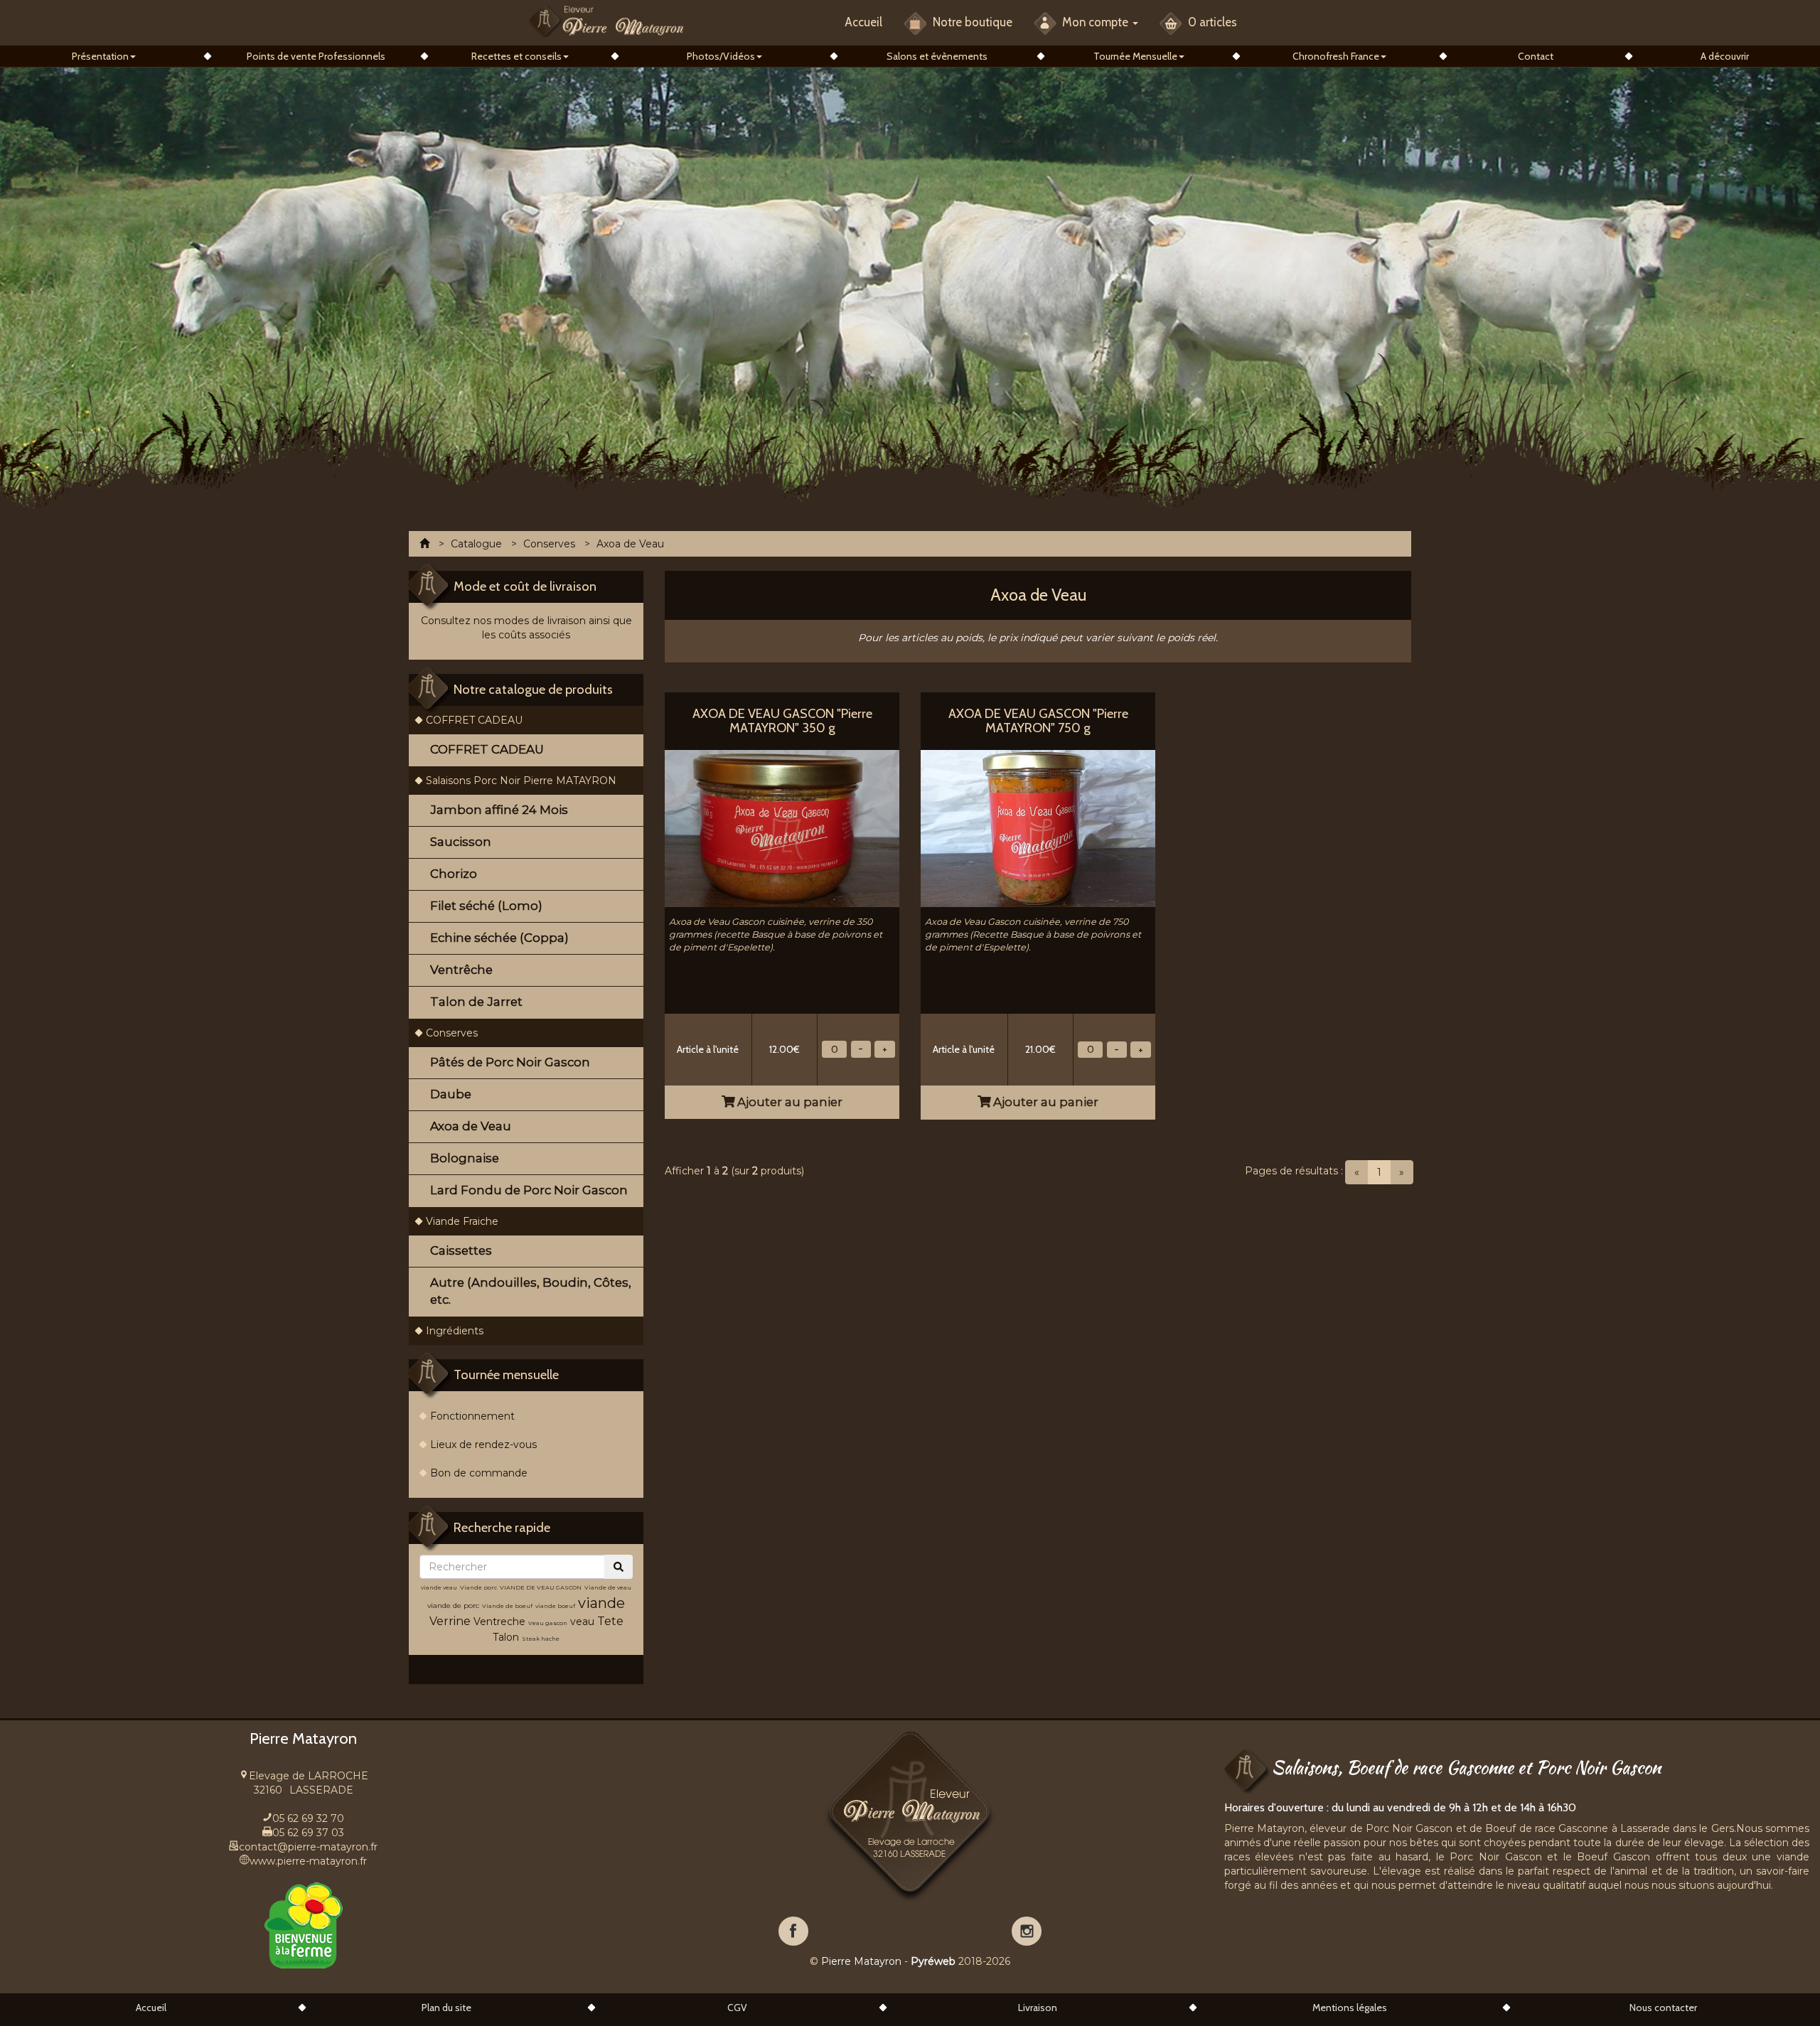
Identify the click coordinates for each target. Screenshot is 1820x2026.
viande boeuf (555, 1606)
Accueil (863, 22)
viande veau (439, 1587)
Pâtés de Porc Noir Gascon (510, 1062)
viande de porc (453, 1606)
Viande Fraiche (462, 1221)
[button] (104, 56)
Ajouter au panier (788, 1102)
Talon (506, 1637)
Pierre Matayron (861, 1961)
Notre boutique (971, 22)
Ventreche (499, 1622)
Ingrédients (455, 1331)
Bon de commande (479, 1473)
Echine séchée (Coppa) (499, 938)
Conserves (452, 1033)
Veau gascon (548, 1623)
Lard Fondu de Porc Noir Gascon (529, 1190)
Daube (451, 1094)
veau (582, 1622)
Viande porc (478, 1587)
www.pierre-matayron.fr (308, 1861)
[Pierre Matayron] (606, 20)
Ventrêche (461, 970)
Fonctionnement (472, 1416)
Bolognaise (465, 1158)
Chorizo (454, 874)
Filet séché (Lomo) (486, 906)
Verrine (451, 1621)
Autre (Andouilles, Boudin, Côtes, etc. (531, 1291)
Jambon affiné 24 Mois (499, 810)
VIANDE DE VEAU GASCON (541, 1587)
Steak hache (541, 1639)
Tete (610, 1621)
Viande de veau (608, 1587)
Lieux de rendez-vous (483, 1445)
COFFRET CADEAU (474, 720)
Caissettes (461, 1250)
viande (601, 1603)
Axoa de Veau (471, 1126)
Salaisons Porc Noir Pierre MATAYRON (521, 781)
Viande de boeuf (507, 1606)
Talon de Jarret (476, 1002)
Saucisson (461, 842)
